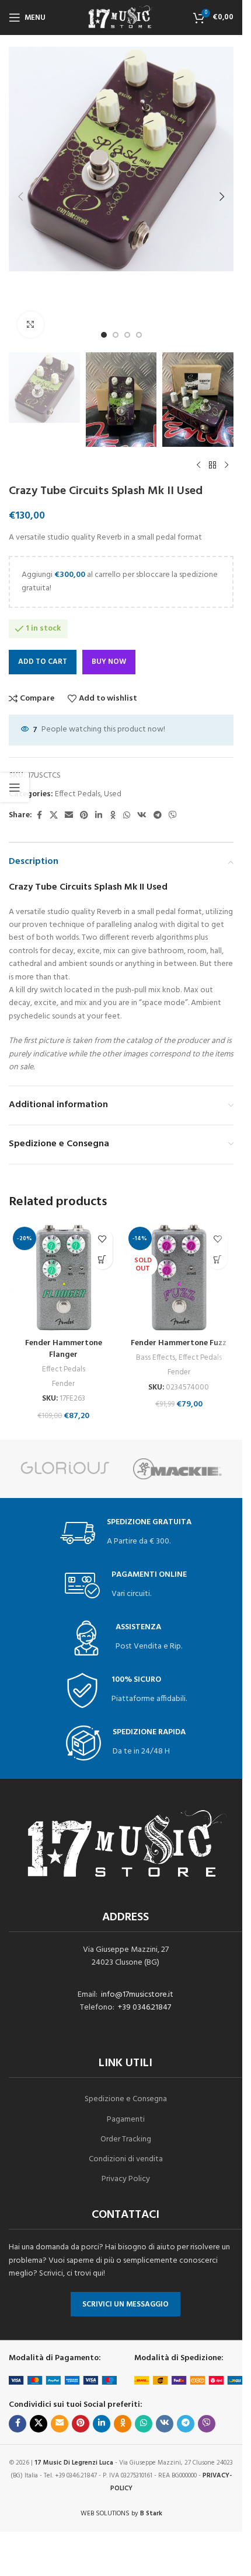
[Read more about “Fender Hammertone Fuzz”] (217, 1259)
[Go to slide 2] (116, 335)
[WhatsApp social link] (127, 816)
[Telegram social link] (158, 816)
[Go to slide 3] (127, 335)
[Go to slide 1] (104, 335)
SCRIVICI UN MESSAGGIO (125, 2304)
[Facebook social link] (39, 816)
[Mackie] (178, 1469)
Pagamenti (126, 2120)
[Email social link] (69, 816)
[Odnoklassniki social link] (113, 816)
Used (113, 794)
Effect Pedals (78, 794)
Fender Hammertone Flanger (64, 1349)
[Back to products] (212, 466)
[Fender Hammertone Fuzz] (179, 1277)
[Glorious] (65, 1469)
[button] (20, 197)
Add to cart (43, 662)
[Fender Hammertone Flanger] (64, 1277)
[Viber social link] (173, 816)
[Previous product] (198, 466)
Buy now (109, 662)
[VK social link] (142, 816)
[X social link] (54, 816)
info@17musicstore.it (137, 1995)
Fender (63, 1384)
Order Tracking (126, 2139)
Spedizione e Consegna (126, 2099)
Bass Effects (156, 1358)
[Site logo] (121, 18)
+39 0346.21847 (144, 2008)
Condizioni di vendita (126, 2159)
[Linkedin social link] (99, 816)
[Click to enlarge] (31, 325)
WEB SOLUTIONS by (121, 2514)
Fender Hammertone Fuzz (179, 1343)
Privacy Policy (126, 2179)
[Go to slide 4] (139, 335)
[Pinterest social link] (84, 816)
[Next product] (226, 466)
